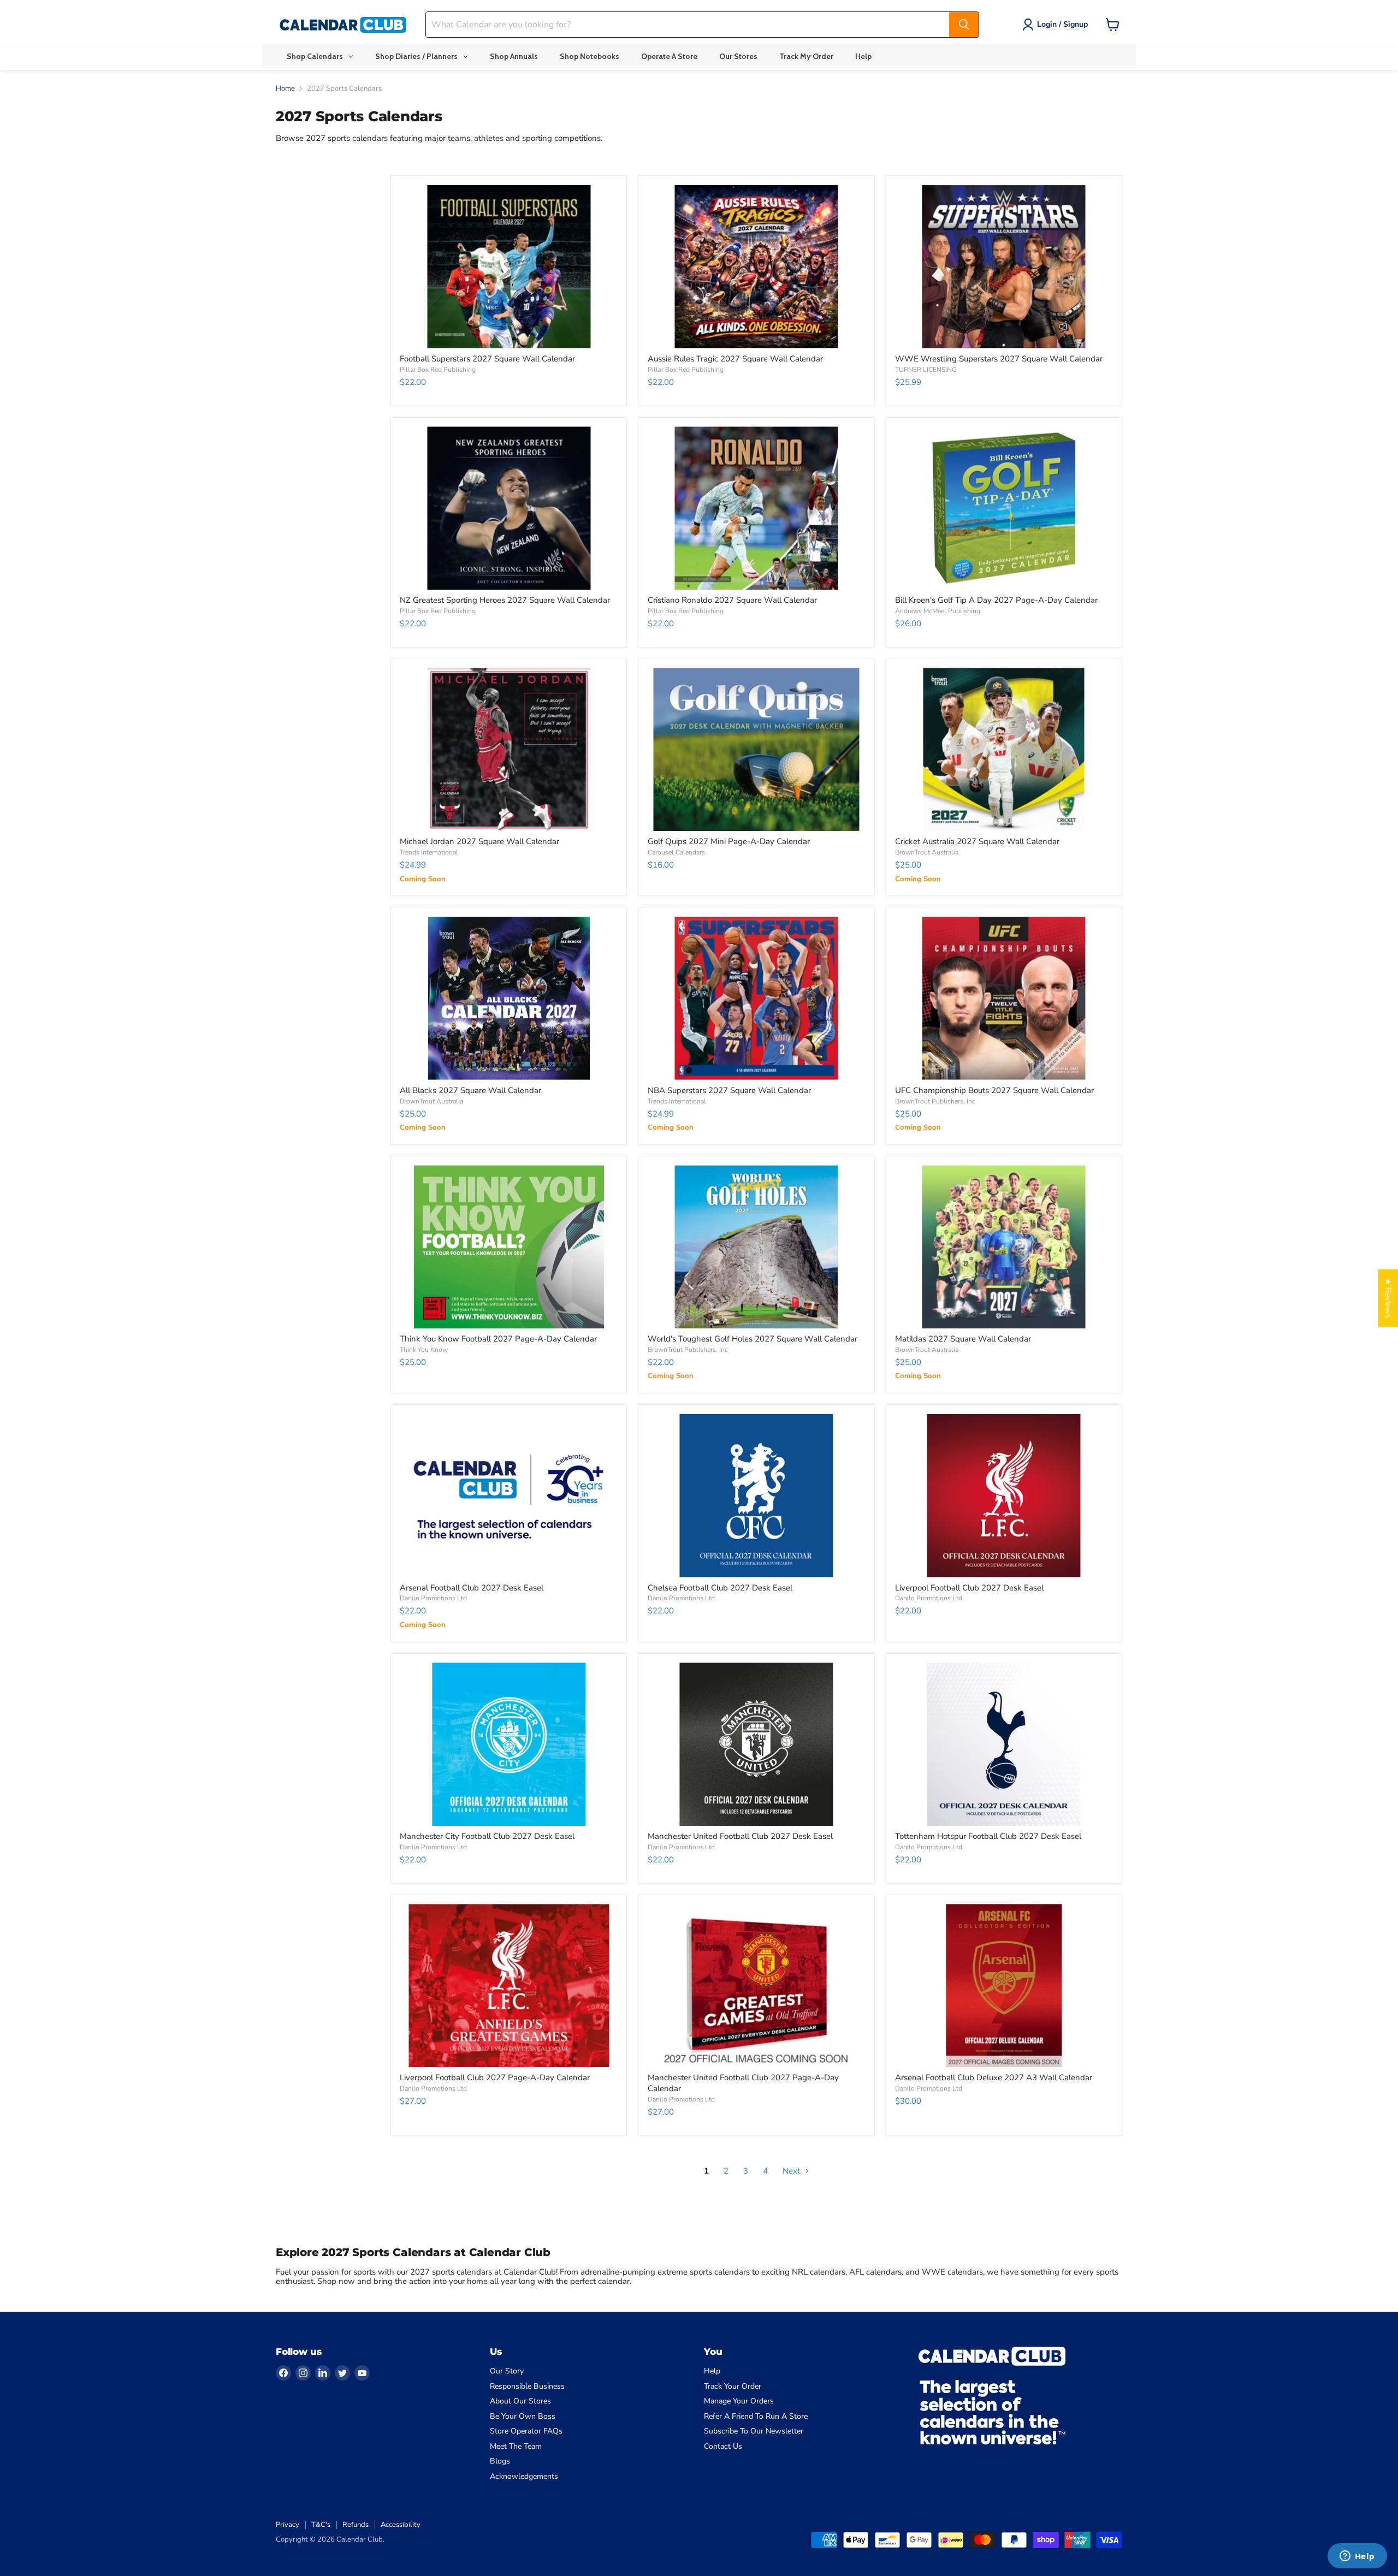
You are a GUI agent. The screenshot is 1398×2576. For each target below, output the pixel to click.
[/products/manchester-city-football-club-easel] (509, 1744)
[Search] (964, 25)
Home (285, 89)
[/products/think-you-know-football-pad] (509, 1247)
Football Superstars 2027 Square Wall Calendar (487, 359)
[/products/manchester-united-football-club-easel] (757, 1744)
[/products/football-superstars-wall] (509, 267)
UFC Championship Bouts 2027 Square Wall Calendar (994, 1090)
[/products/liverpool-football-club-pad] (509, 1986)
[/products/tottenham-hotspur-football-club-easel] (1004, 1744)
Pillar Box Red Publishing (438, 370)
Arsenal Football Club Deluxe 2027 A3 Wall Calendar (994, 2078)
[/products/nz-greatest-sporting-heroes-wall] (509, 508)
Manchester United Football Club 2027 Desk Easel (740, 1836)
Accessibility (401, 2525)
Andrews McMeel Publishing (938, 611)
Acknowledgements (524, 2476)
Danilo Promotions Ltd (433, 1598)
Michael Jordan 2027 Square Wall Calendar (479, 841)
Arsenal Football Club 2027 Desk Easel (472, 1588)
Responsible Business (527, 2386)
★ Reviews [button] (1388, 1298)
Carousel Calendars (676, 852)
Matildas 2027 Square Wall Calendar (963, 1339)
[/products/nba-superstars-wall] (757, 998)
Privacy (288, 2525)
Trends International (429, 852)
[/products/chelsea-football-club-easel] (757, 1496)
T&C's (321, 2525)
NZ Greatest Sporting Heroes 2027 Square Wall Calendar (505, 600)
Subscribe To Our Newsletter (754, 2431)
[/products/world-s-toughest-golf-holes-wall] (757, 1247)
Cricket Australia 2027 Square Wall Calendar (977, 841)
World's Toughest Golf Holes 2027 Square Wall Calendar (753, 1339)
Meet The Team (516, 2446)
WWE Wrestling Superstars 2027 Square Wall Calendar (999, 359)
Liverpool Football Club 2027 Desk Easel (969, 1588)
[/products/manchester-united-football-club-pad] (757, 1986)
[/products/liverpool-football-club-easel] (1004, 1496)
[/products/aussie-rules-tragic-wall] (757, 267)
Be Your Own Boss (523, 2416)
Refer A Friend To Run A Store (756, 2416)
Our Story (507, 2371)
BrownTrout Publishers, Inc (935, 1101)
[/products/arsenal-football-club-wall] (1004, 1986)
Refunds (356, 2525)
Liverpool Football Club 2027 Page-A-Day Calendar (495, 2078)
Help (712, 2371)
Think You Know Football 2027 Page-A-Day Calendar (498, 1339)
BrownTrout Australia (927, 852)
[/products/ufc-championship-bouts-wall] (1004, 998)
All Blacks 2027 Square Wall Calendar (470, 1090)
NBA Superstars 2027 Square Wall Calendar (729, 1090)
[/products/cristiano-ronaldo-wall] (757, 508)
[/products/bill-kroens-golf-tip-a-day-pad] (1004, 508)
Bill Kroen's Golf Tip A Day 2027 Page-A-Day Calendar (996, 600)
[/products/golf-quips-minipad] (757, 749)
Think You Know (424, 1350)
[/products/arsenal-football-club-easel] (509, 1496)
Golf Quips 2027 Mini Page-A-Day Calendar (729, 841)
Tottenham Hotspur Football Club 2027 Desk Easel (988, 1836)
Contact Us (723, 2446)
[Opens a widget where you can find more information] (1357, 2557)
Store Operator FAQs (526, 2431)
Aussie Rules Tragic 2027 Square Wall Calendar (735, 359)
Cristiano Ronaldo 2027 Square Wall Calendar (732, 600)
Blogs (500, 2461)
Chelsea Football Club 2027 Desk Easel (720, 1588)
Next (792, 2171)
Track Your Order (733, 2386)
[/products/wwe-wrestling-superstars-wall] (1004, 267)
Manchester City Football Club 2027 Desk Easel (487, 1836)
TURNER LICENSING (926, 370)
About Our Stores (520, 2401)
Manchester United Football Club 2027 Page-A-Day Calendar (743, 2083)
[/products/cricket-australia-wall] (1004, 749)
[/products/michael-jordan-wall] (509, 749)
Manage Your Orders (739, 2401)
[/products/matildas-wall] (1004, 1247)
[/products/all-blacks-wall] (509, 998)
